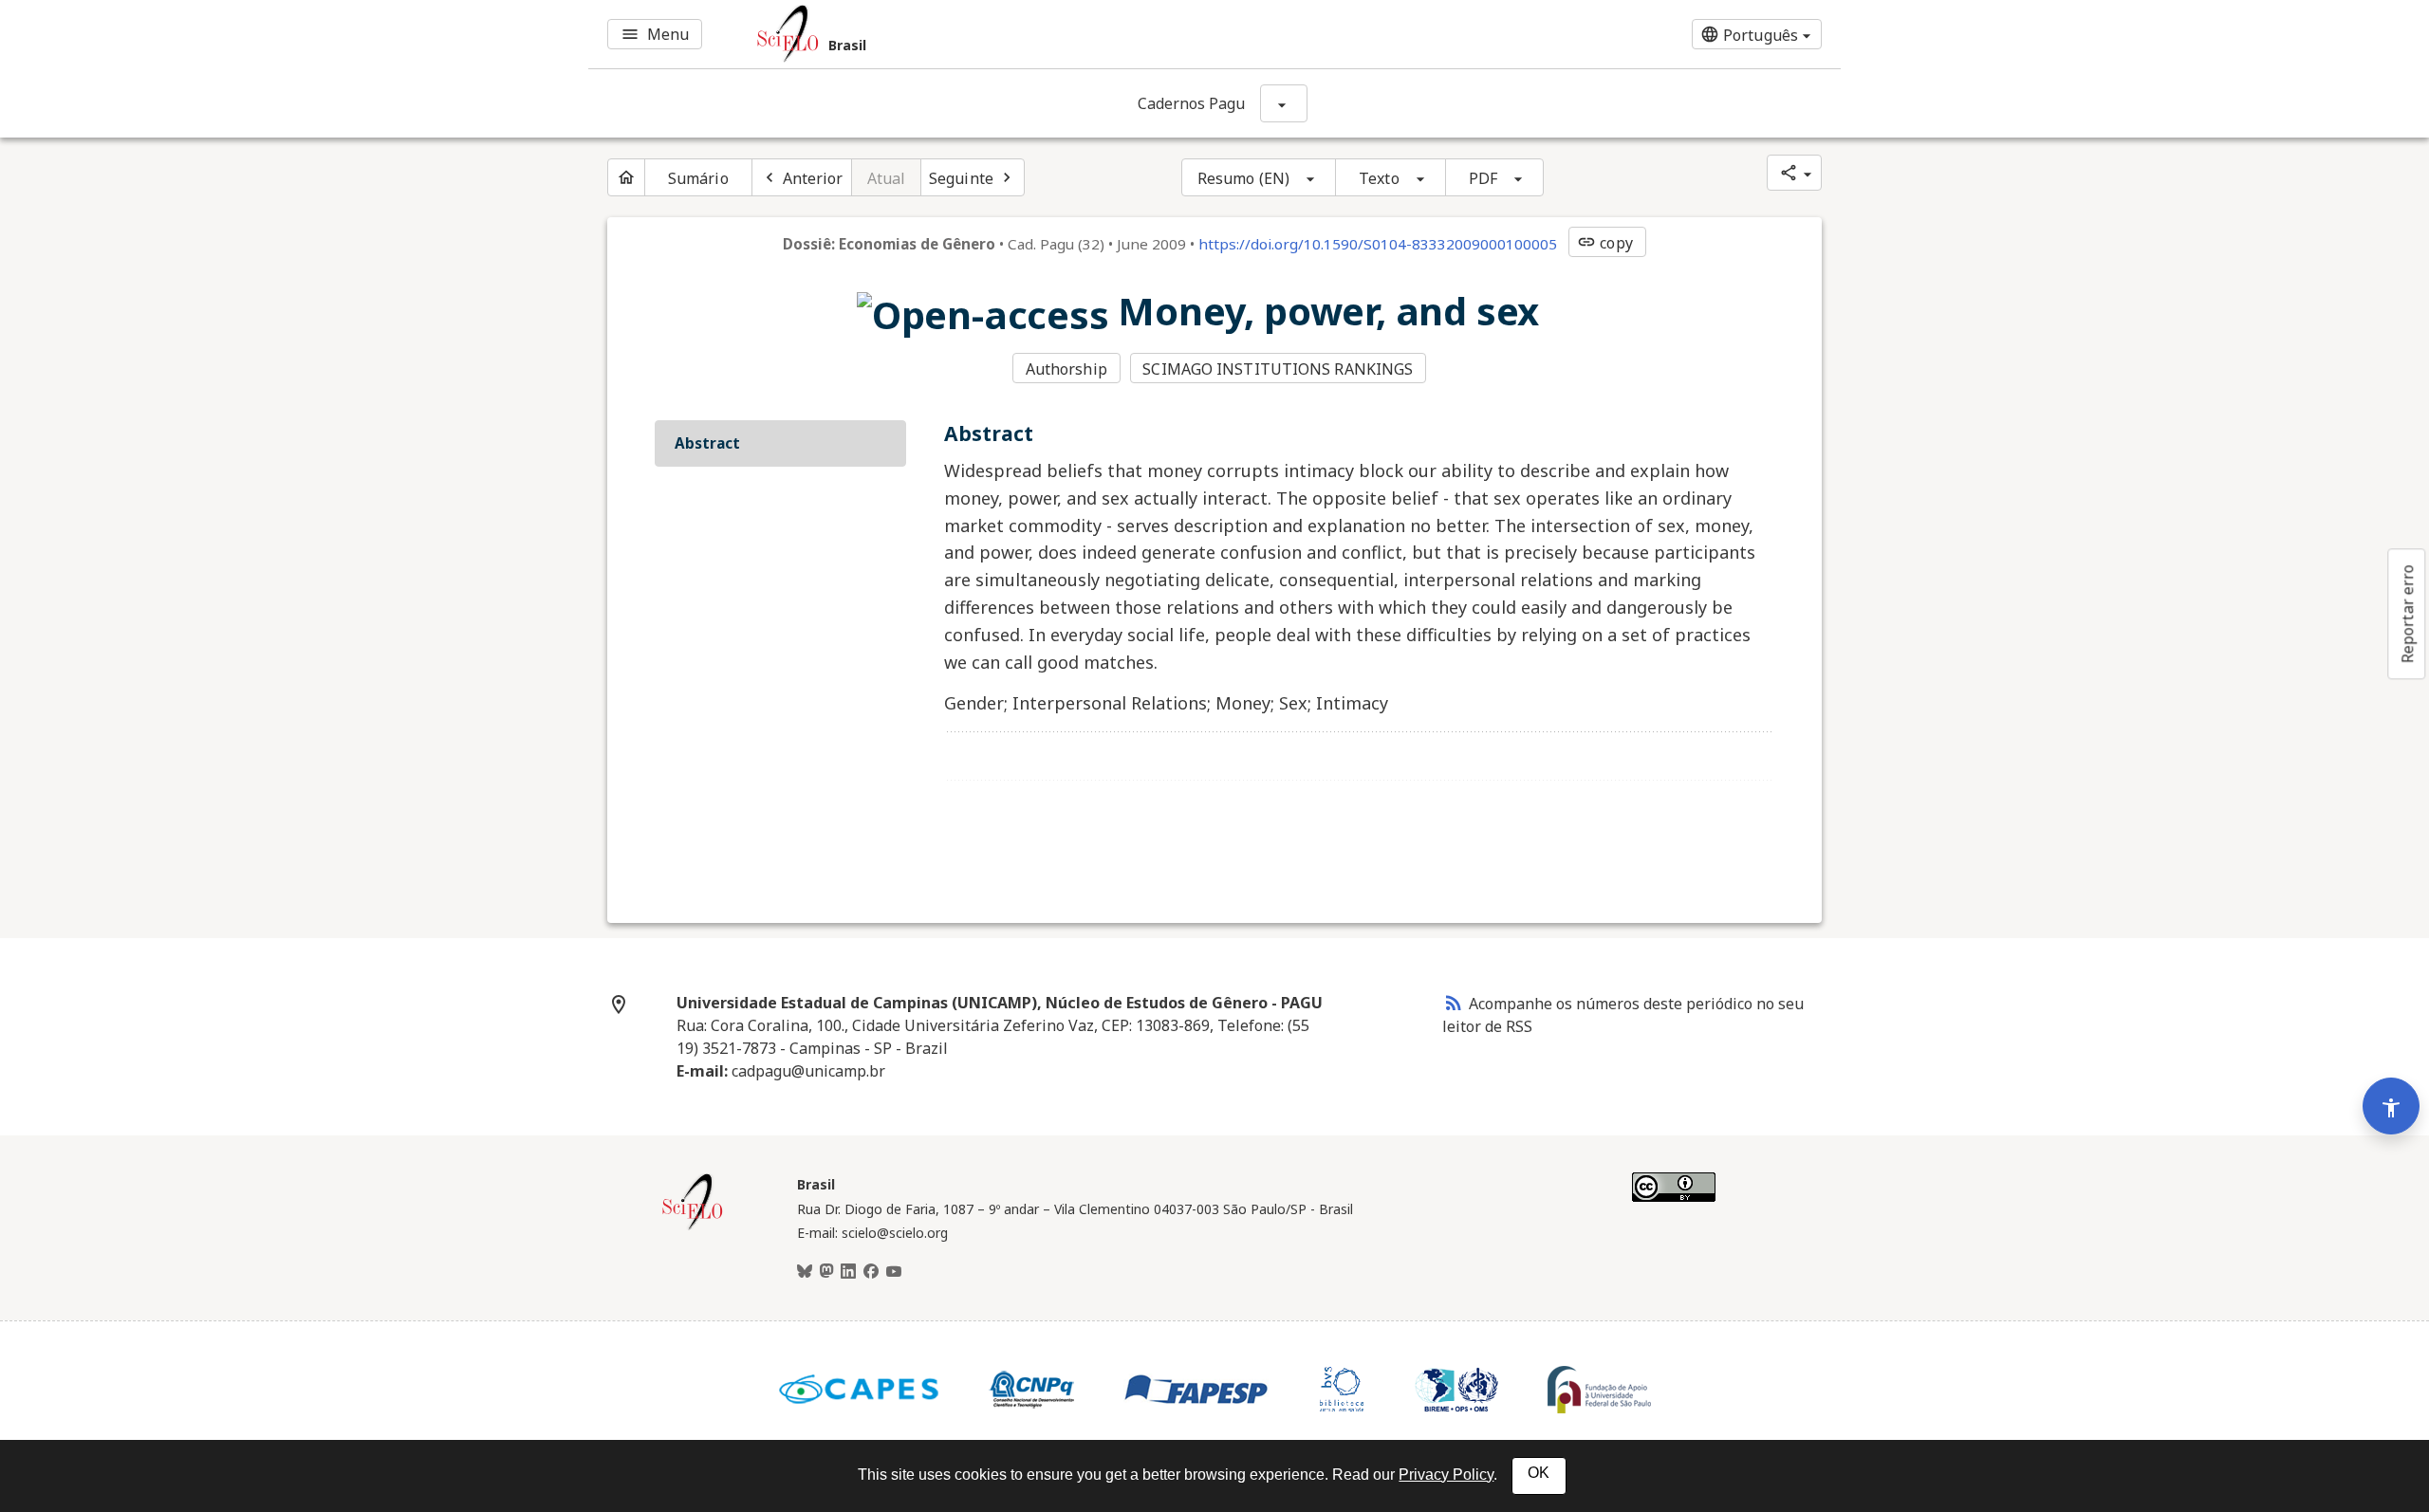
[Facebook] (871, 1272)
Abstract (707, 443)
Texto (1379, 178)
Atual (887, 178)
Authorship (1066, 369)
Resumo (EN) (1243, 178)
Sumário (698, 178)
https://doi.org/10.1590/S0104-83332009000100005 (1378, 244)
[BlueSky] (805, 1272)
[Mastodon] (826, 1272)
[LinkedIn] (848, 1272)
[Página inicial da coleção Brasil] (693, 1227)
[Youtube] (894, 1272)
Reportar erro (2407, 614)
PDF (1483, 178)
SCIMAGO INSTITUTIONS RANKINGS (1278, 369)
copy (1604, 243)
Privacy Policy (1446, 1475)
